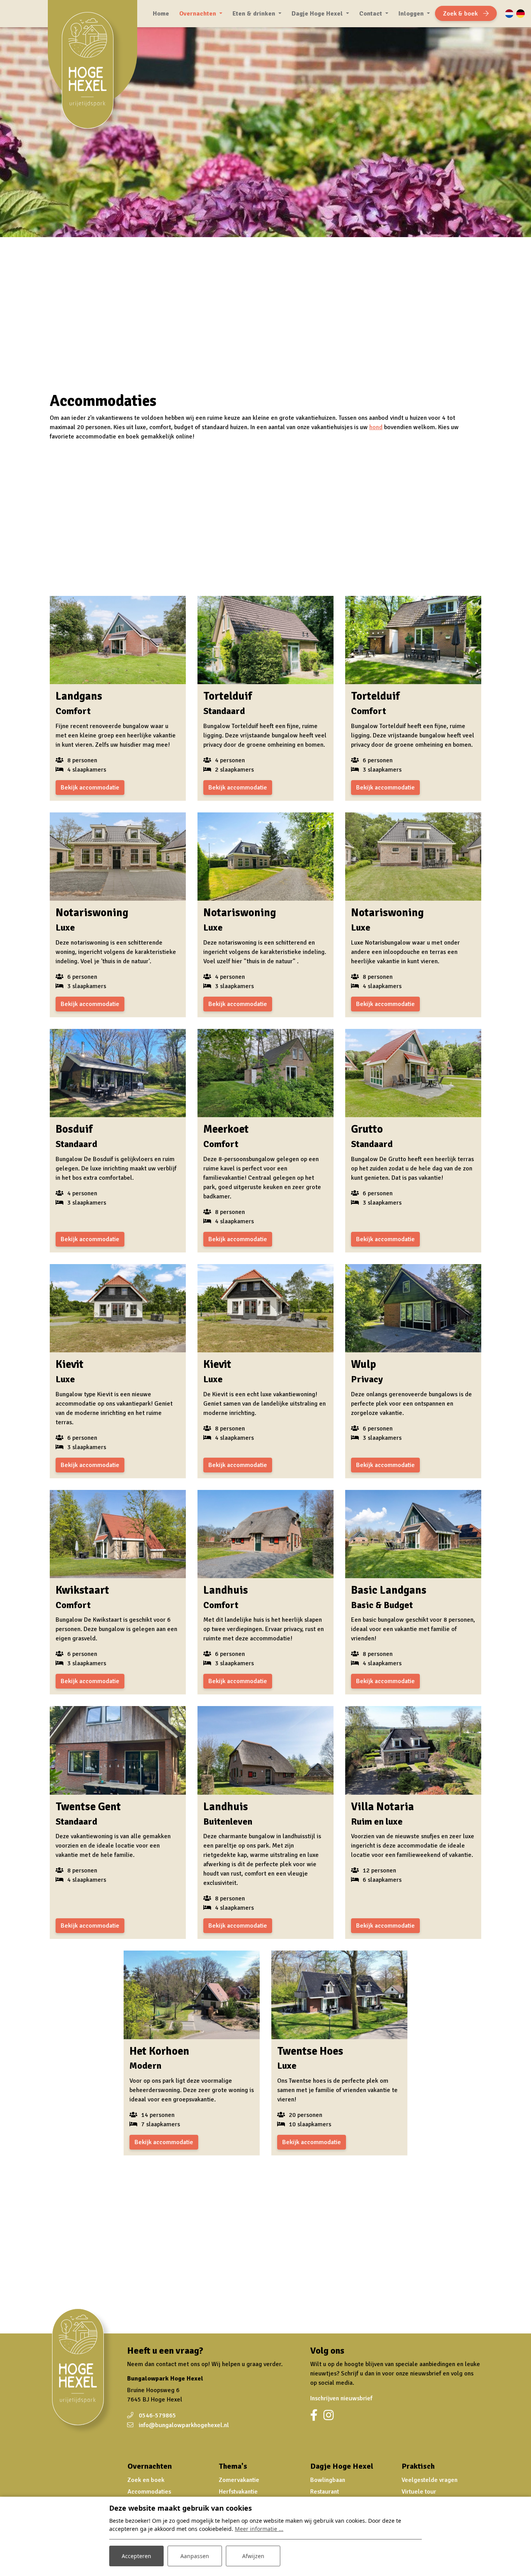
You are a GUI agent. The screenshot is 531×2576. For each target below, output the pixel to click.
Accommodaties (149, 2492)
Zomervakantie (239, 2480)
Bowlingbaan (328, 2480)
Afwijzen (253, 2556)
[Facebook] (314, 2415)
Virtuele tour (419, 2492)
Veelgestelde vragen (430, 2480)
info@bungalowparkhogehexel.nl (184, 2425)
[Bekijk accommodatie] (118, 640)
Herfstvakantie (238, 2492)
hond (376, 427)
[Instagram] (328, 2415)
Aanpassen (195, 2556)
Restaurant (325, 2492)
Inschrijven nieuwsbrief (341, 2398)
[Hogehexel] (92, 75)
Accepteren (136, 2556)
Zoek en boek (146, 2480)
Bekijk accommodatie (90, 788)
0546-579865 (157, 2415)
